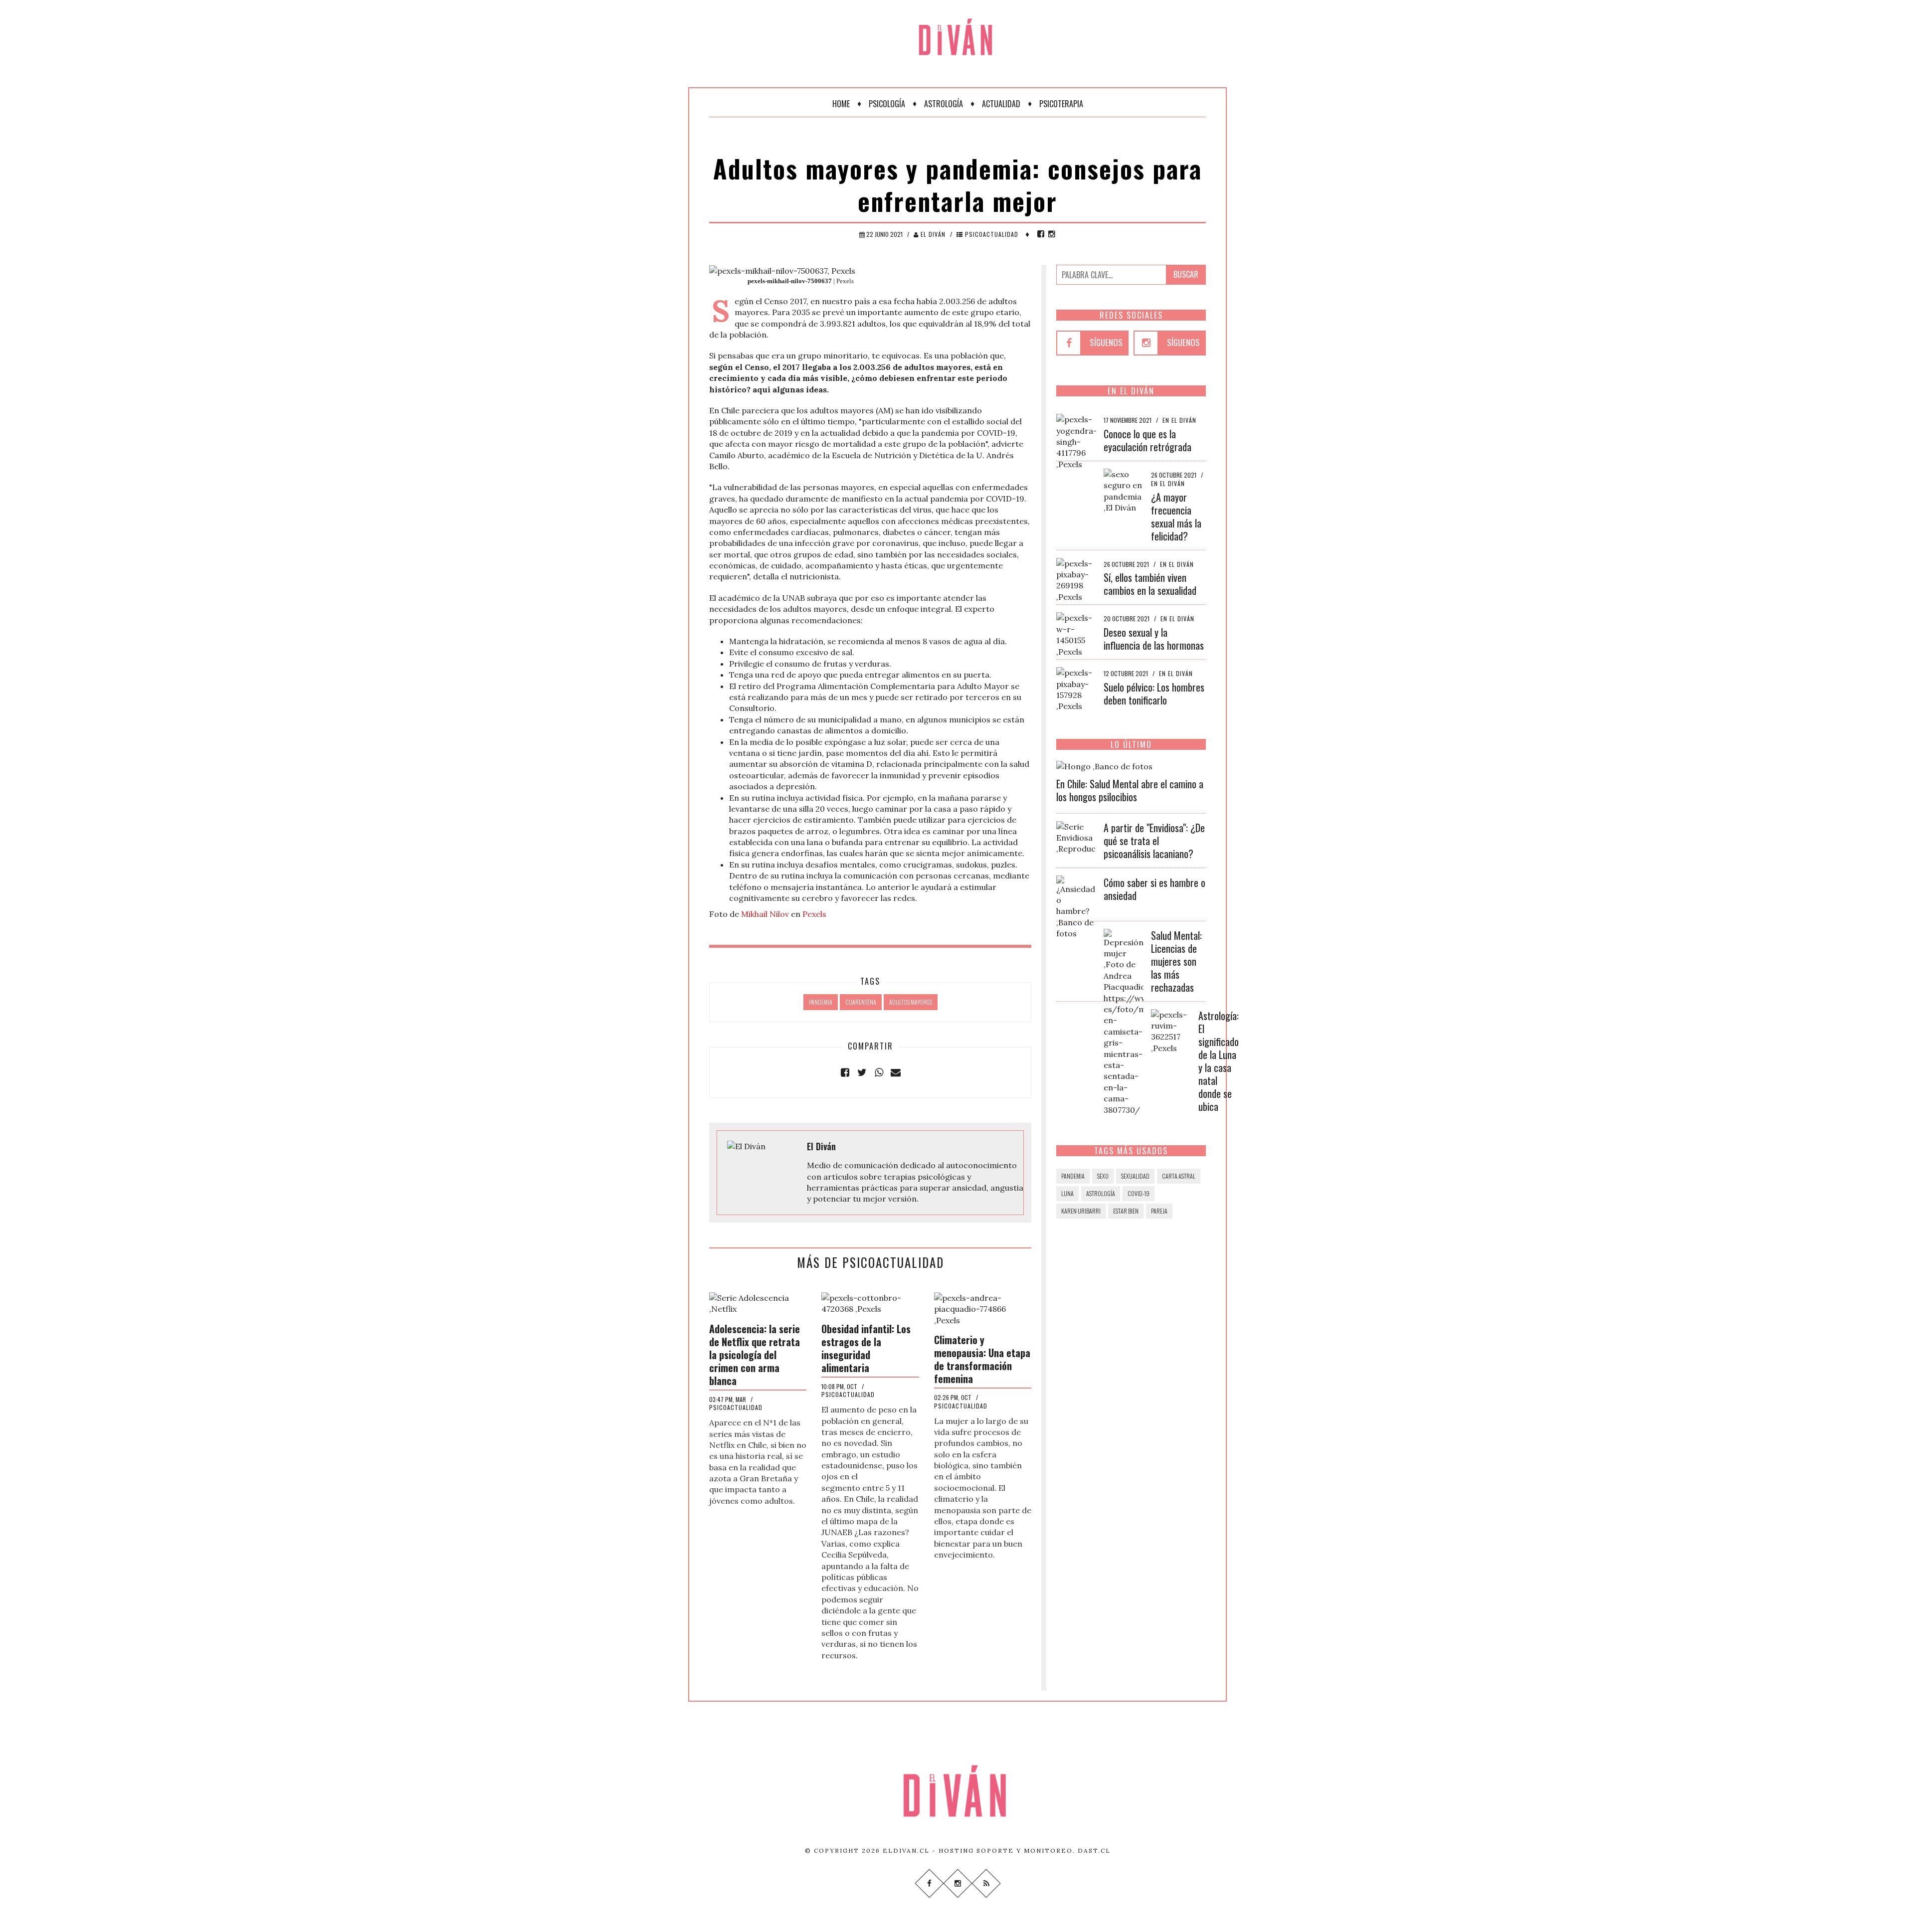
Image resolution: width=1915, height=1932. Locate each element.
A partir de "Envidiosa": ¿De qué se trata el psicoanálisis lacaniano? (1154, 841)
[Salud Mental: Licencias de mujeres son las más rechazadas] (1124, 1021)
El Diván (932, 234)
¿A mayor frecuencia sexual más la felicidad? (1176, 517)
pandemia (821, 1002)
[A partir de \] (1076, 837)
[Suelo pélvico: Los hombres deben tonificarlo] (1076, 689)
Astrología (944, 104)
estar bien (1126, 1211)
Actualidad (1001, 104)
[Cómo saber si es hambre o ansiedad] (1076, 906)
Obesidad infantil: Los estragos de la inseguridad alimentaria (866, 1348)
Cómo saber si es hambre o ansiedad (1154, 889)
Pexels (814, 914)
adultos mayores (911, 1002)
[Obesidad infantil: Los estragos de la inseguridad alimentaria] (870, 1302)
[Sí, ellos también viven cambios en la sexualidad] (1076, 579)
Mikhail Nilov (765, 914)
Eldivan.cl (906, 1850)
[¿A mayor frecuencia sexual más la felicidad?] (1124, 490)
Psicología (887, 104)
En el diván (1179, 420)
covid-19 (1139, 1193)
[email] (896, 1072)
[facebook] (1041, 234)
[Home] (957, 30)
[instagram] (1052, 234)
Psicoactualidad (991, 234)
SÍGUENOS (1106, 342)
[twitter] (862, 1072)
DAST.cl (1094, 1850)
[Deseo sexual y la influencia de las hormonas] (1076, 634)
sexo (1103, 1176)
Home (841, 104)
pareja (1159, 1211)
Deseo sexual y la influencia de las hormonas (1154, 639)
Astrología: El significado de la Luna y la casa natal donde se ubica (1219, 1061)
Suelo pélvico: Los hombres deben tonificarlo (1154, 694)
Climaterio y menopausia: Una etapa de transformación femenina (982, 1359)
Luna (1067, 1193)
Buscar (1186, 274)
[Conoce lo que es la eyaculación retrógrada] (1076, 441)
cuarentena (861, 1002)
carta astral (1179, 1176)
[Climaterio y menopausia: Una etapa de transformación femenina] (983, 1308)
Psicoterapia (1061, 104)
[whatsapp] (879, 1072)
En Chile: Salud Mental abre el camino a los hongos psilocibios (1130, 790)
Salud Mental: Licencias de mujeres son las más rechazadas (1176, 961)
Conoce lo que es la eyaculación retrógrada (1148, 440)
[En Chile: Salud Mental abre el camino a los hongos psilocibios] (1104, 765)
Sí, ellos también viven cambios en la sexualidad (1150, 584)
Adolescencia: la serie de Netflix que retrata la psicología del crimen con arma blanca (755, 1355)
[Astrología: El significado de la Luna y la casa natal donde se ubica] (1171, 1030)
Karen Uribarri (1081, 1211)
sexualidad (1135, 1176)
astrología (1101, 1193)
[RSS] (986, 1883)
